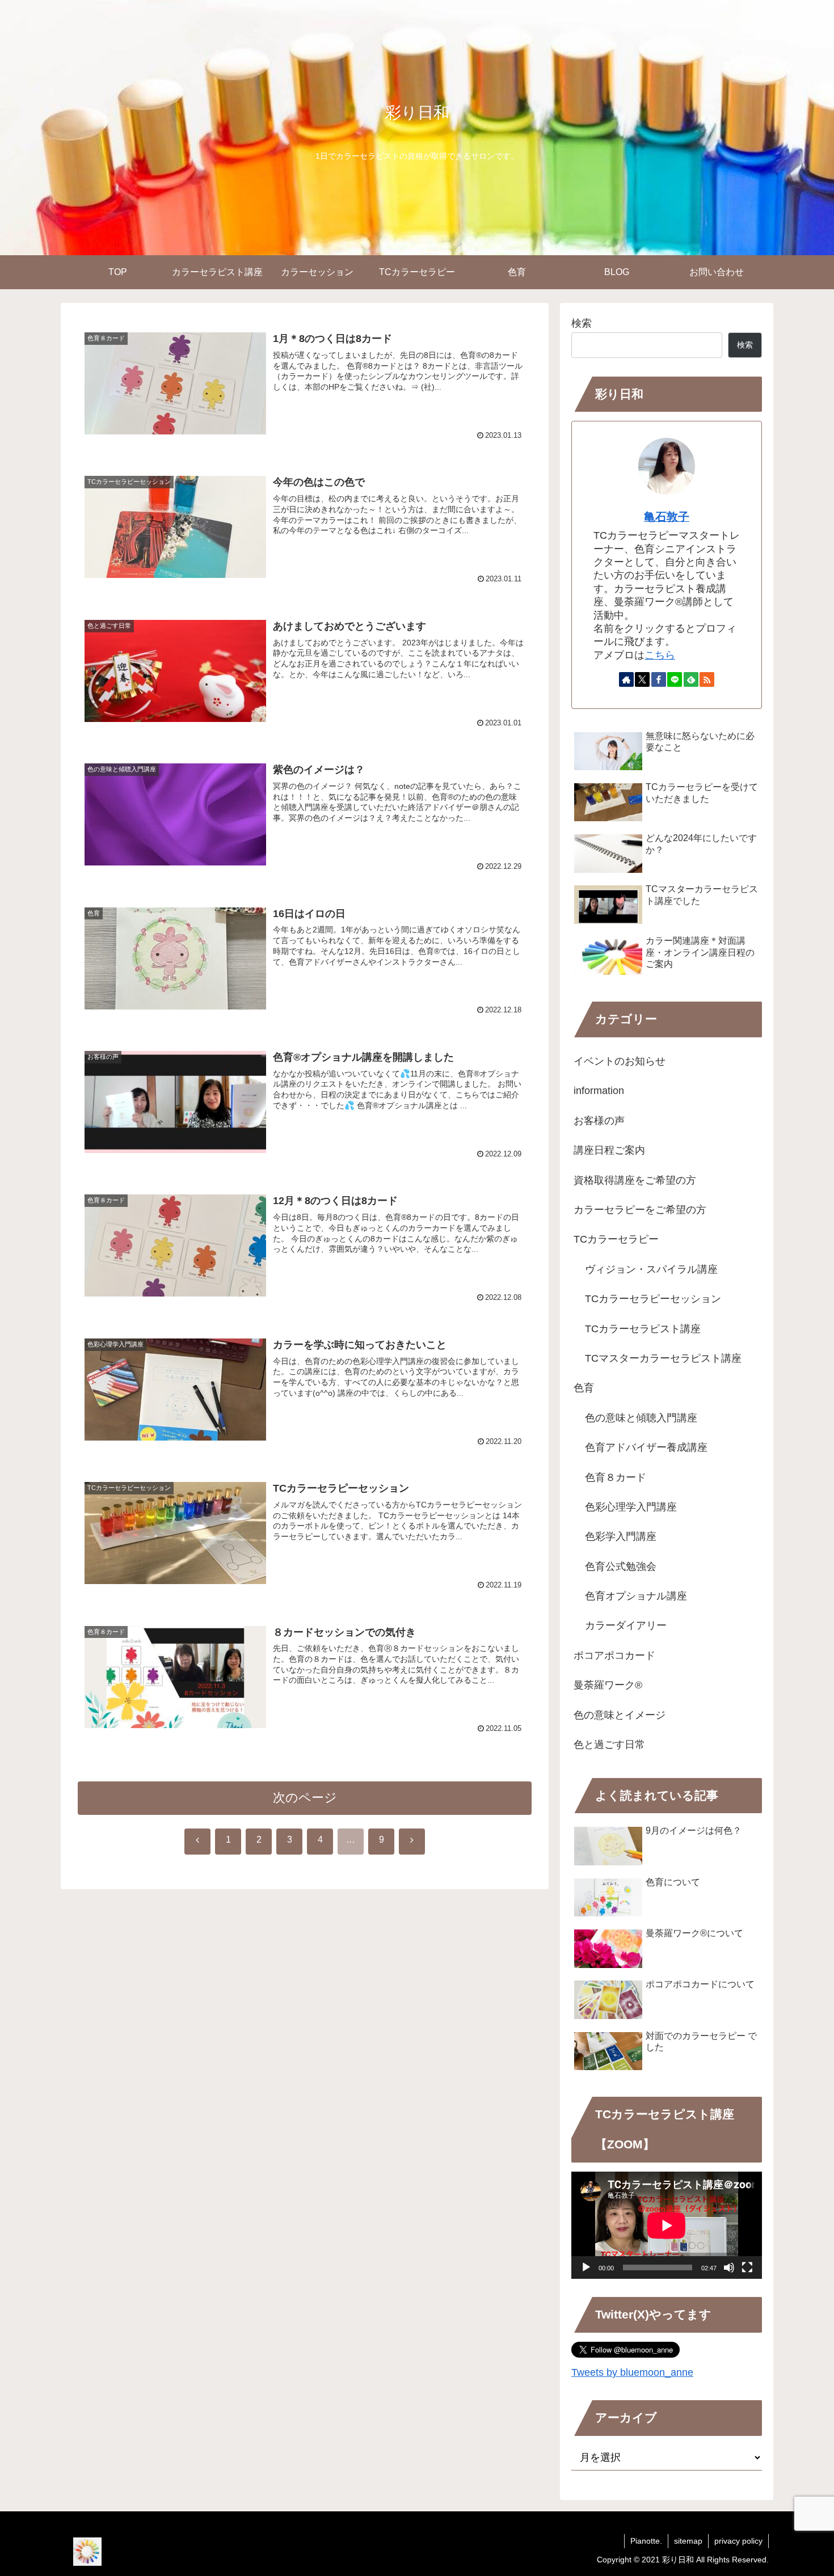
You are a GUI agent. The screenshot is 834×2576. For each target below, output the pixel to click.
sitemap (688, 2541)
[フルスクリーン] (747, 2267)
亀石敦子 (667, 517)
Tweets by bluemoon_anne (632, 2372)
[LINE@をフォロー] (675, 679)
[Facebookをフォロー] (659, 679)
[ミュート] (729, 2267)
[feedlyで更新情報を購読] (691, 679)
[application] (667, 2225)
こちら (660, 655)
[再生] (586, 2267)
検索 (582, 323)
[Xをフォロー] (642, 679)
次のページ (305, 1798)
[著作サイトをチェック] (626, 679)
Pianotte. (646, 2541)
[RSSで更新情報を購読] (707, 679)
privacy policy (738, 2541)
